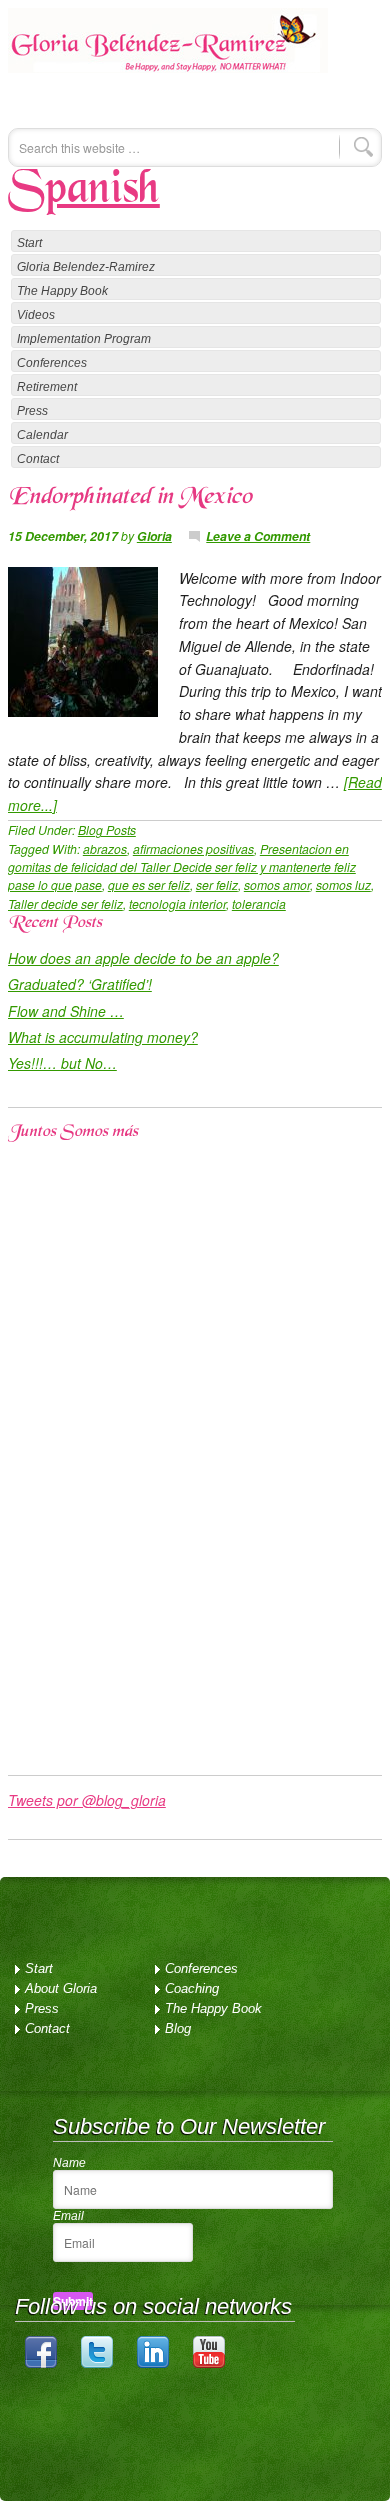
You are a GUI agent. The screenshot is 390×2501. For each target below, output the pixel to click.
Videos (36, 315)
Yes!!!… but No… (62, 1063)
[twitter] (97, 2363)
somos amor (277, 884)
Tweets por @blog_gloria (87, 1800)
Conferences (52, 363)
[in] (153, 2363)
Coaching (192, 1988)
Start (29, 243)
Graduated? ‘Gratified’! (80, 984)
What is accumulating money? (103, 1037)
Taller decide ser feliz (65, 903)
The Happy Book (62, 291)
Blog (178, 2028)
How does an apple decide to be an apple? (143, 958)
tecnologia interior (177, 903)
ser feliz (217, 884)
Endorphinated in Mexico (130, 498)
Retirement (47, 387)
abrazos (105, 848)
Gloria (154, 536)
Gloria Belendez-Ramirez (168, 54)
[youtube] (209, 2363)
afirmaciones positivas (193, 848)
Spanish (84, 191)
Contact (38, 459)
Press (32, 411)
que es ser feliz (149, 884)
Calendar (42, 435)
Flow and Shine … (66, 1011)
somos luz (343, 884)
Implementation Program (84, 339)
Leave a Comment (258, 536)
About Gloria (61, 1988)
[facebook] (41, 2363)
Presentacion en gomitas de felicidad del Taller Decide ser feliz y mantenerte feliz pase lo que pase (182, 867)
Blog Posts (107, 829)
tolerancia (259, 903)
